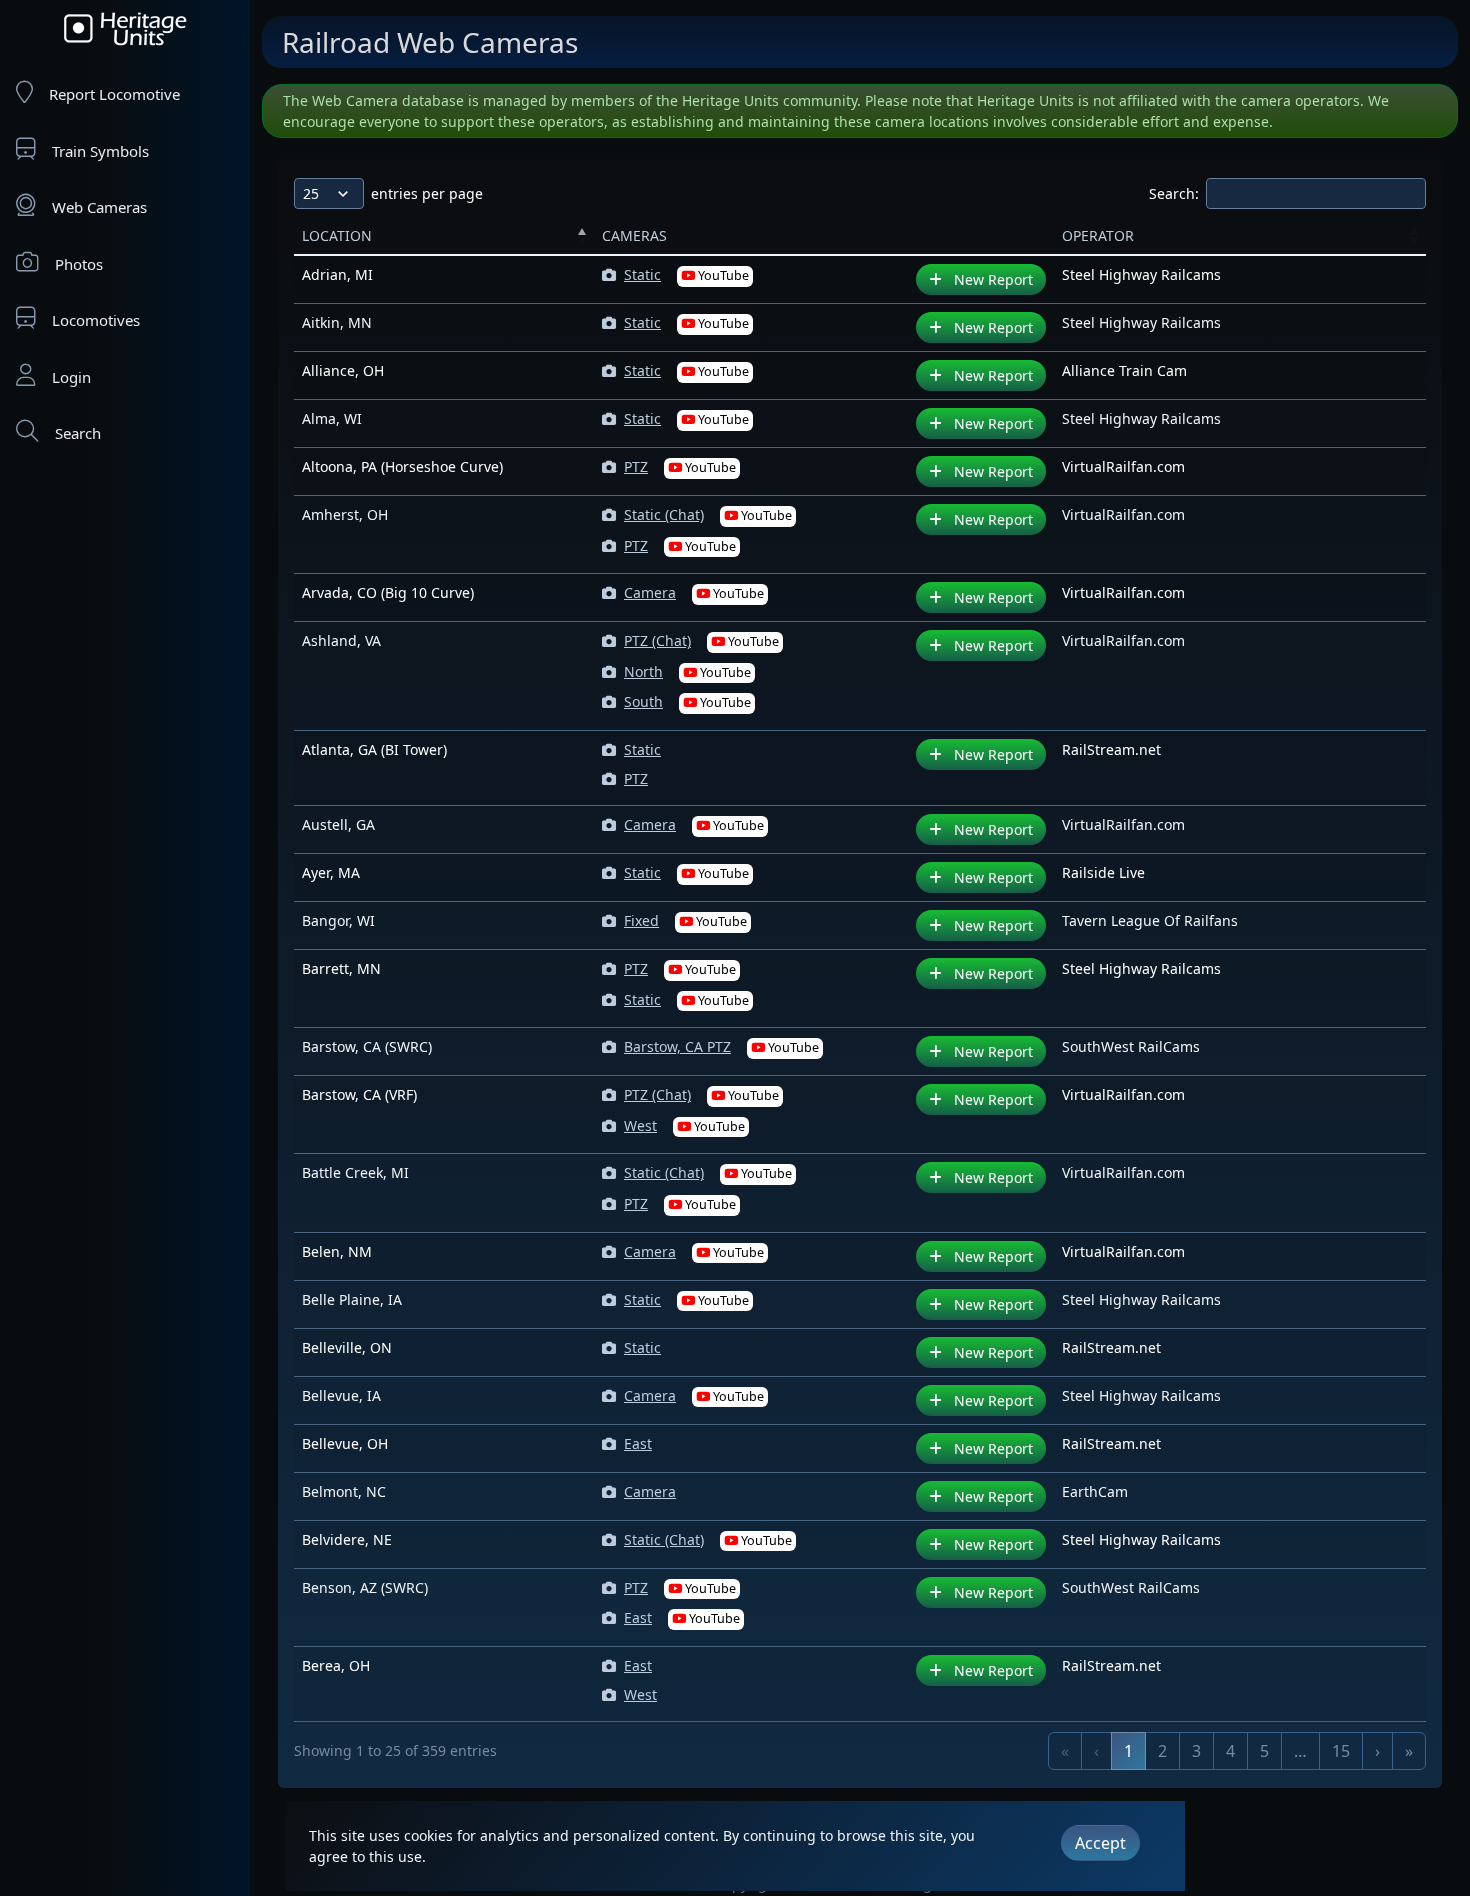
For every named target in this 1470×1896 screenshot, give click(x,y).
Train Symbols (100, 151)
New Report (991, 279)
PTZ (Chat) (701, 640)
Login (71, 377)
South (687, 701)
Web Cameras (99, 207)
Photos (79, 264)
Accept (1100, 1843)
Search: (1174, 193)
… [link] (1300, 1751)
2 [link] (1162, 1751)
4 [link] (1230, 1751)
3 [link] (1196, 1751)
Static (686, 274)
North (687, 671)
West (684, 1125)
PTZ (680, 466)
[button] (582, 235)
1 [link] (1128, 1751)
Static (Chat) (708, 514)
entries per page (427, 193)
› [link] (1377, 1751)
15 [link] (1341, 1751)
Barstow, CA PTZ (721, 1046)
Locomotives (96, 320)
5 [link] (1264, 1751)
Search (78, 433)
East (638, 1443)
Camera (694, 592)
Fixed (685, 920)
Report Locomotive (114, 94)
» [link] (1409, 1751)
